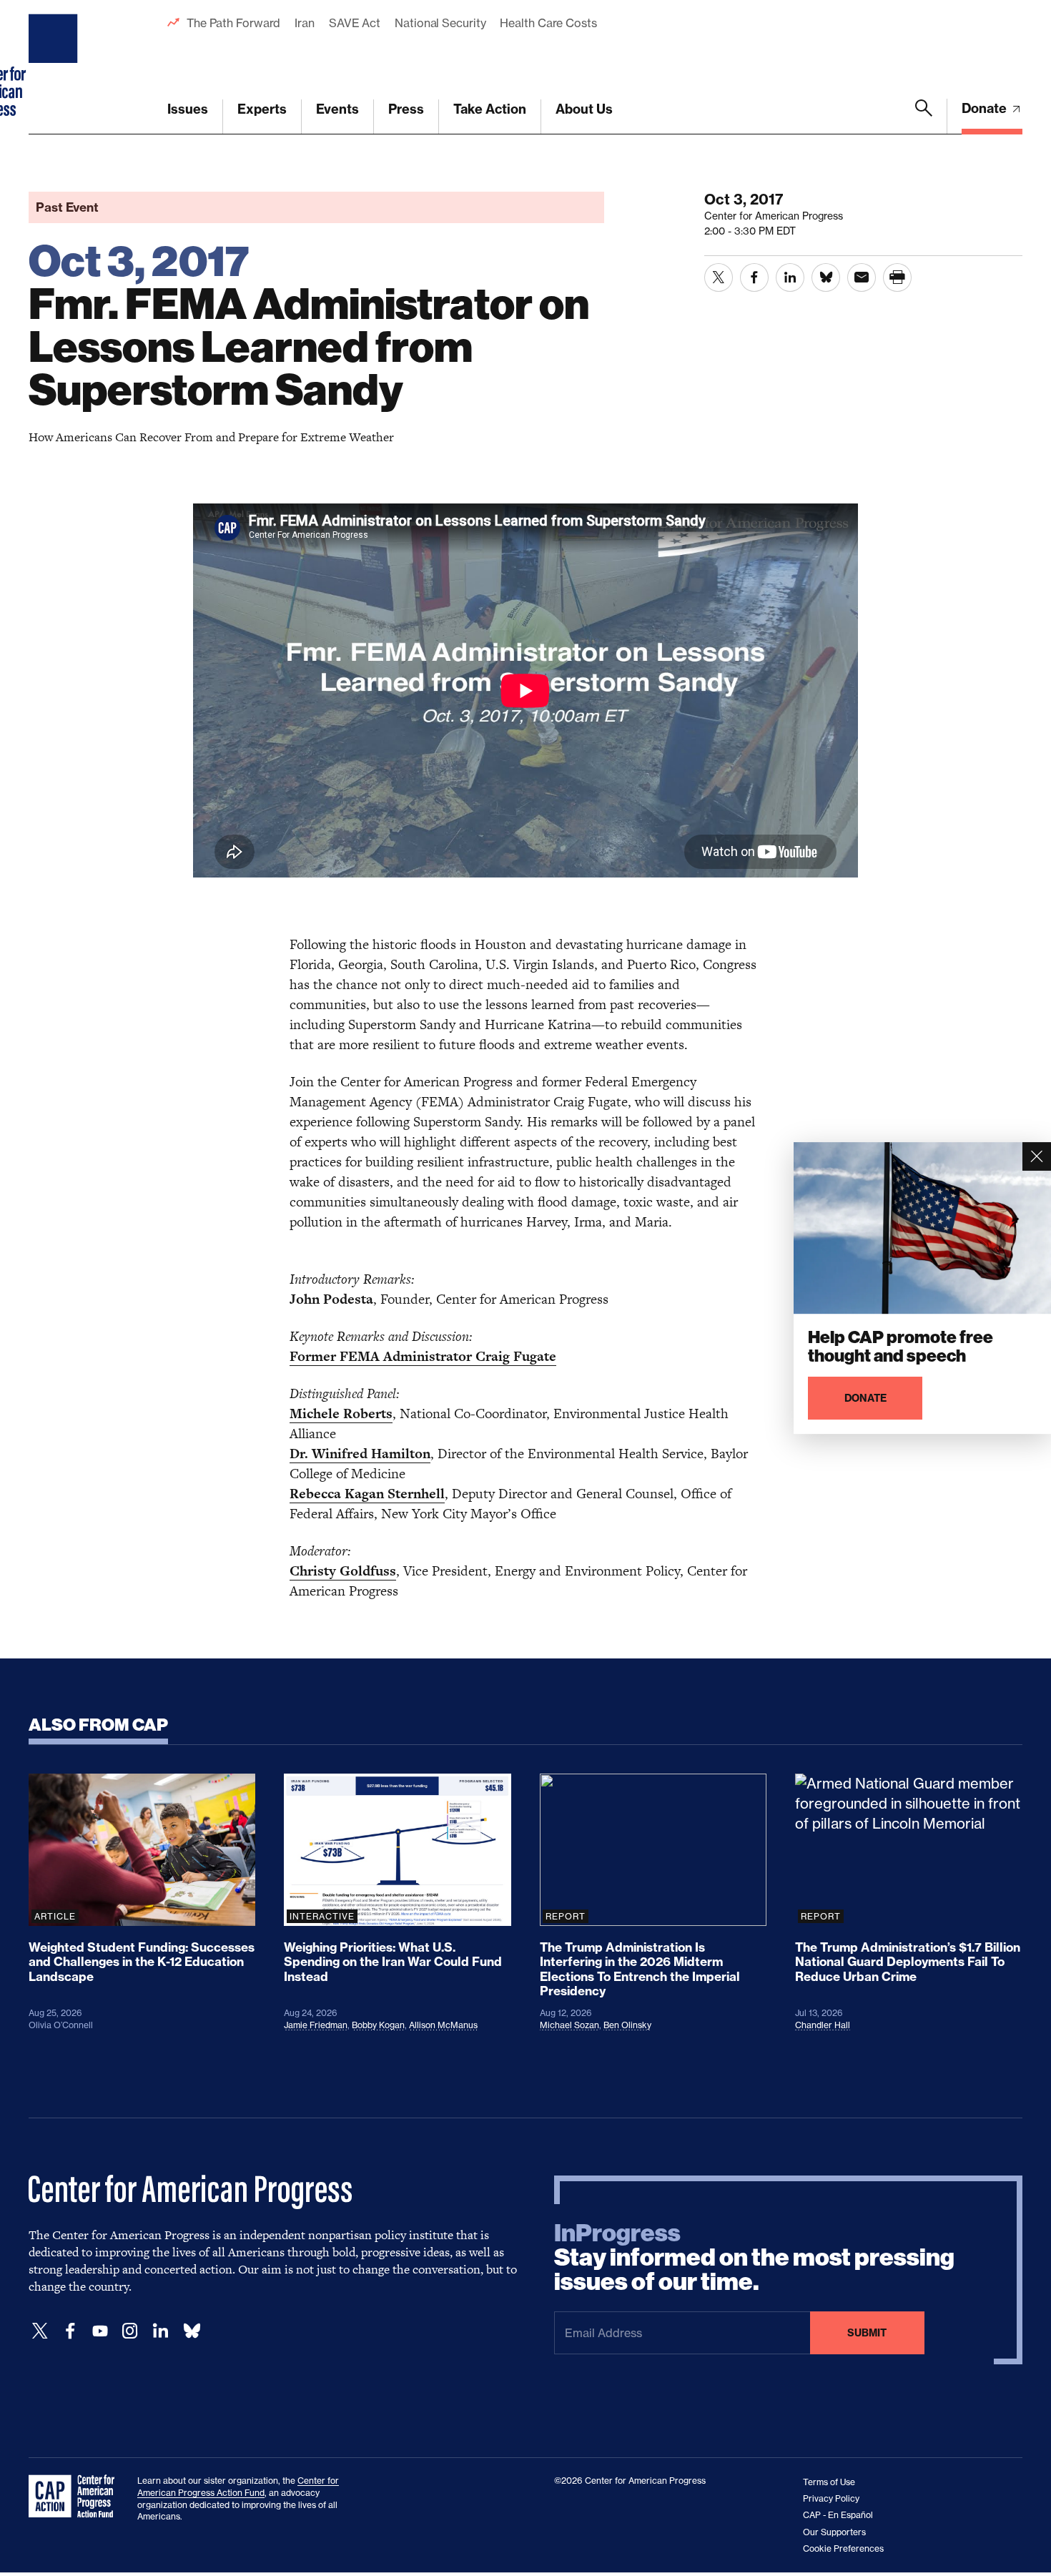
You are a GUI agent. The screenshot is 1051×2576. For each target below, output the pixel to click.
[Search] (924, 117)
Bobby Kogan (378, 2025)
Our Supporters (834, 2532)
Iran (305, 23)
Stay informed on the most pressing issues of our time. (754, 2258)
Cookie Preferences (843, 2548)
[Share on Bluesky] (826, 277)
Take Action (490, 109)
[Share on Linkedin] (790, 277)
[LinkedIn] (160, 2331)
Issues (188, 109)
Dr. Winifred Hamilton (360, 1454)
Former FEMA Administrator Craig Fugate (423, 1356)
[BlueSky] (192, 2331)
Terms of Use (829, 2482)
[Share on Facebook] (754, 277)
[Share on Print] (897, 277)
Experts (262, 109)
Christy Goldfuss (343, 1571)
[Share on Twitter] (719, 277)
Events (337, 109)
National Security (440, 23)
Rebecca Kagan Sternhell (367, 1494)
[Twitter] (40, 2331)
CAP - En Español (838, 2515)
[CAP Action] (76, 2497)
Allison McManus (443, 2025)
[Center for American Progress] (55, 67)
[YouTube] (100, 2331)
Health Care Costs (548, 23)
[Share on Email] (862, 277)
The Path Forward (233, 23)
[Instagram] (130, 2331)
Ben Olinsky (627, 2025)
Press (406, 109)
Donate (986, 108)
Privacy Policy (831, 2498)
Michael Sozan (569, 2025)
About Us (584, 109)
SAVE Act (355, 23)
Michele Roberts (341, 1414)
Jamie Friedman (316, 2025)
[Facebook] (70, 2331)
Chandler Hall (823, 2025)
